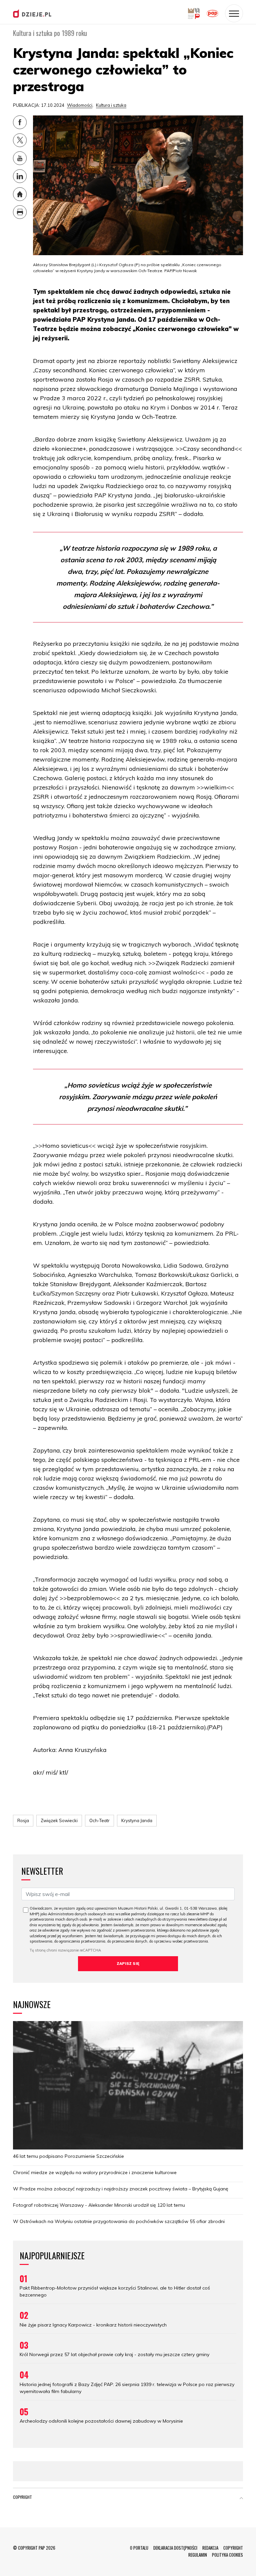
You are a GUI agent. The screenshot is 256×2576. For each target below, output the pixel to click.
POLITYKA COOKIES (227, 2555)
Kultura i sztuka (111, 105)
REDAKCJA (210, 2548)
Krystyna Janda (137, 1820)
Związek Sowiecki (59, 1820)
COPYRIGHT (233, 2548)
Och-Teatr (99, 1820)
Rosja (23, 1820)
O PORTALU (139, 2548)
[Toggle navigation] (234, 13)
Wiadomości (80, 105)
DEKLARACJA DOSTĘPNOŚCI (175, 2548)
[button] (241, 2498)
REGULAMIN (198, 2555)
